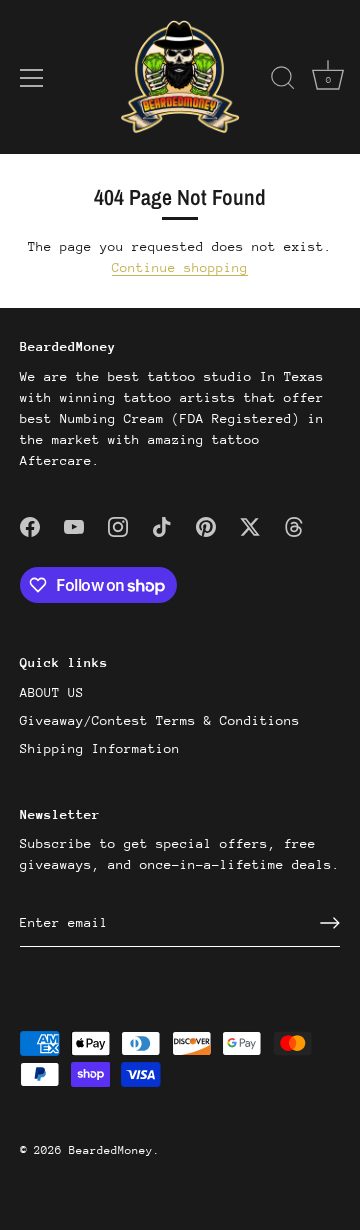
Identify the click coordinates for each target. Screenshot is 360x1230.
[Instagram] (118, 526)
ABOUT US (52, 692)
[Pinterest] (206, 526)
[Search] (283, 81)
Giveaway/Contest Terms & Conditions (160, 720)
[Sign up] (330, 923)
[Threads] (294, 526)
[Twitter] (250, 526)
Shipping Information (100, 748)
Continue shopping (180, 267)
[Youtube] (74, 526)
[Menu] (32, 78)
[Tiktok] (162, 526)
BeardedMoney (111, 1150)
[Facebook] (30, 526)
